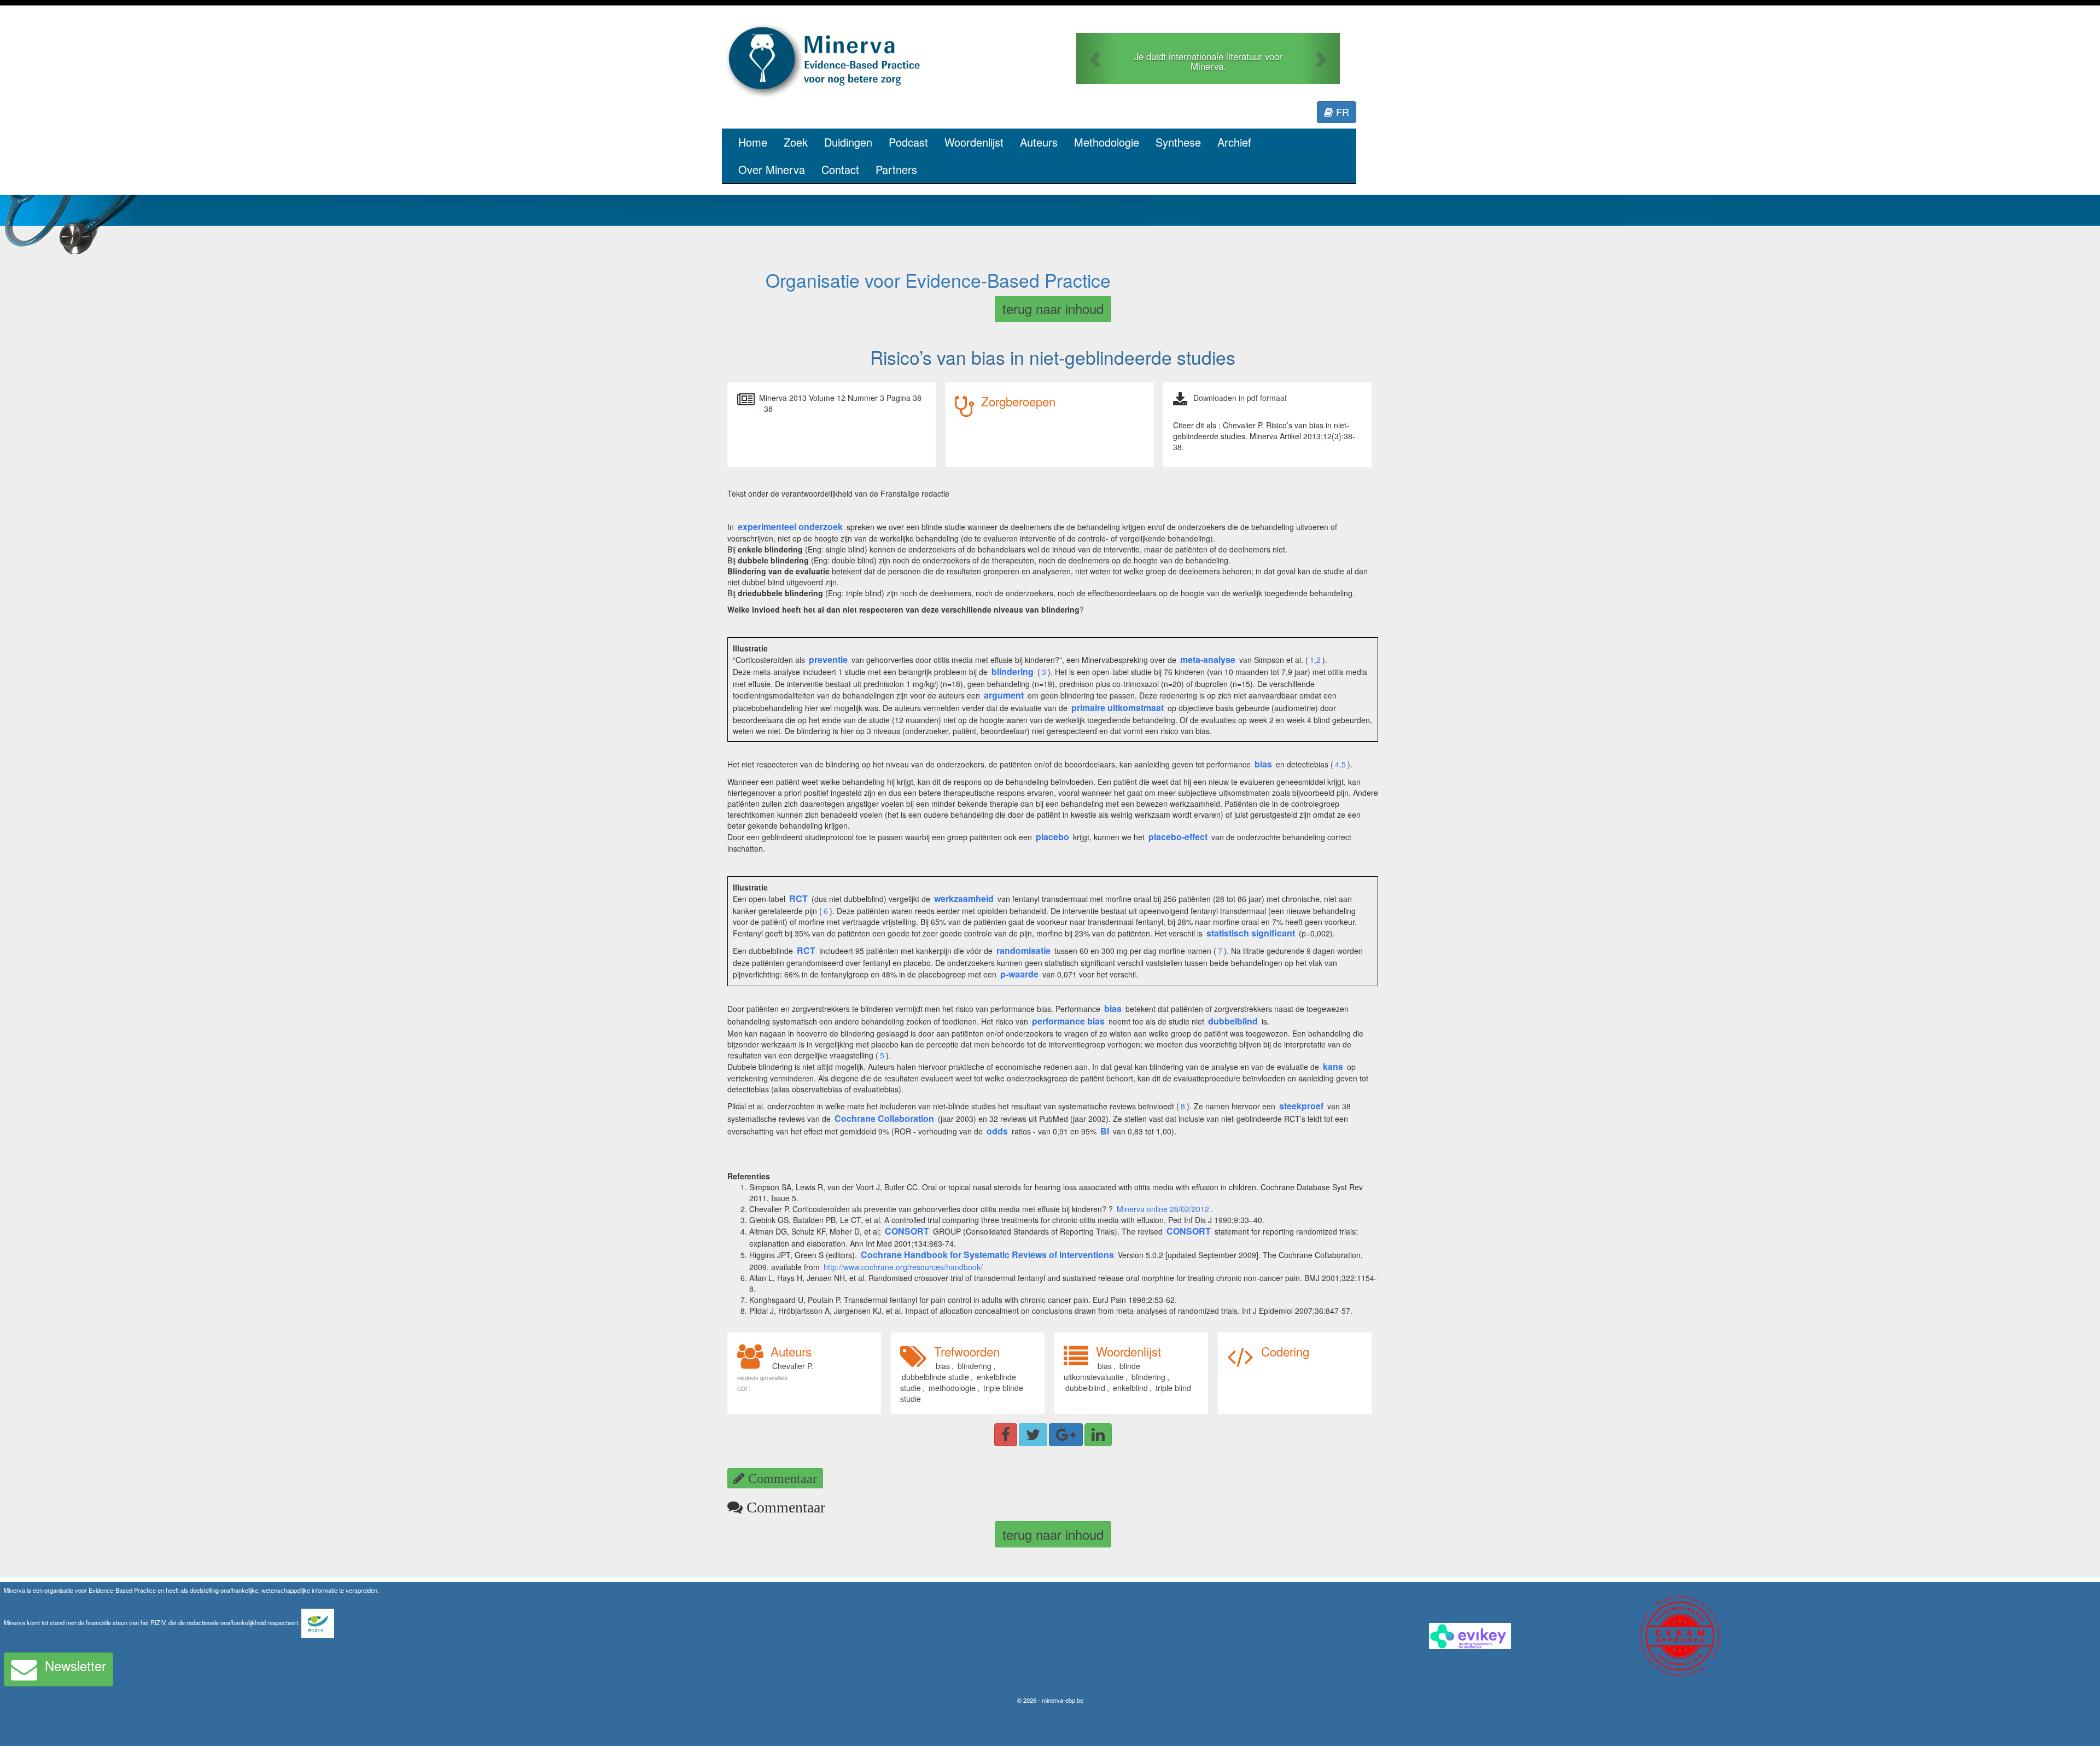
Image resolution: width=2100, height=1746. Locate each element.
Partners (896, 169)
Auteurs (1039, 142)
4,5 (1340, 764)
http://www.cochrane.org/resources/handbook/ (903, 1267)
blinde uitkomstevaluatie (1102, 1371)
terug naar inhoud (1053, 308)
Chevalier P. (793, 1366)
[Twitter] (1033, 1435)
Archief (1234, 142)
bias (943, 1366)
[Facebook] (1006, 1435)
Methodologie (1107, 142)
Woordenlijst (974, 142)
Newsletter (75, 1665)
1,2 (1315, 660)
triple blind (1173, 1388)
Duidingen (848, 142)
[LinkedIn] (1098, 1435)
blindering (975, 1366)
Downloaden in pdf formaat (1240, 398)
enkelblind (1130, 1388)
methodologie (952, 1388)
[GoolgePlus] (1066, 1435)
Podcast (908, 142)
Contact (840, 169)
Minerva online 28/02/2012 (1163, 1209)
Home (753, 142)
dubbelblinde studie (935, 1377)
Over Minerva (772, 169)
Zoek (796, 142)
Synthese (1178, 142)
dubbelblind (1085, 1388)
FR (1341, 112)
